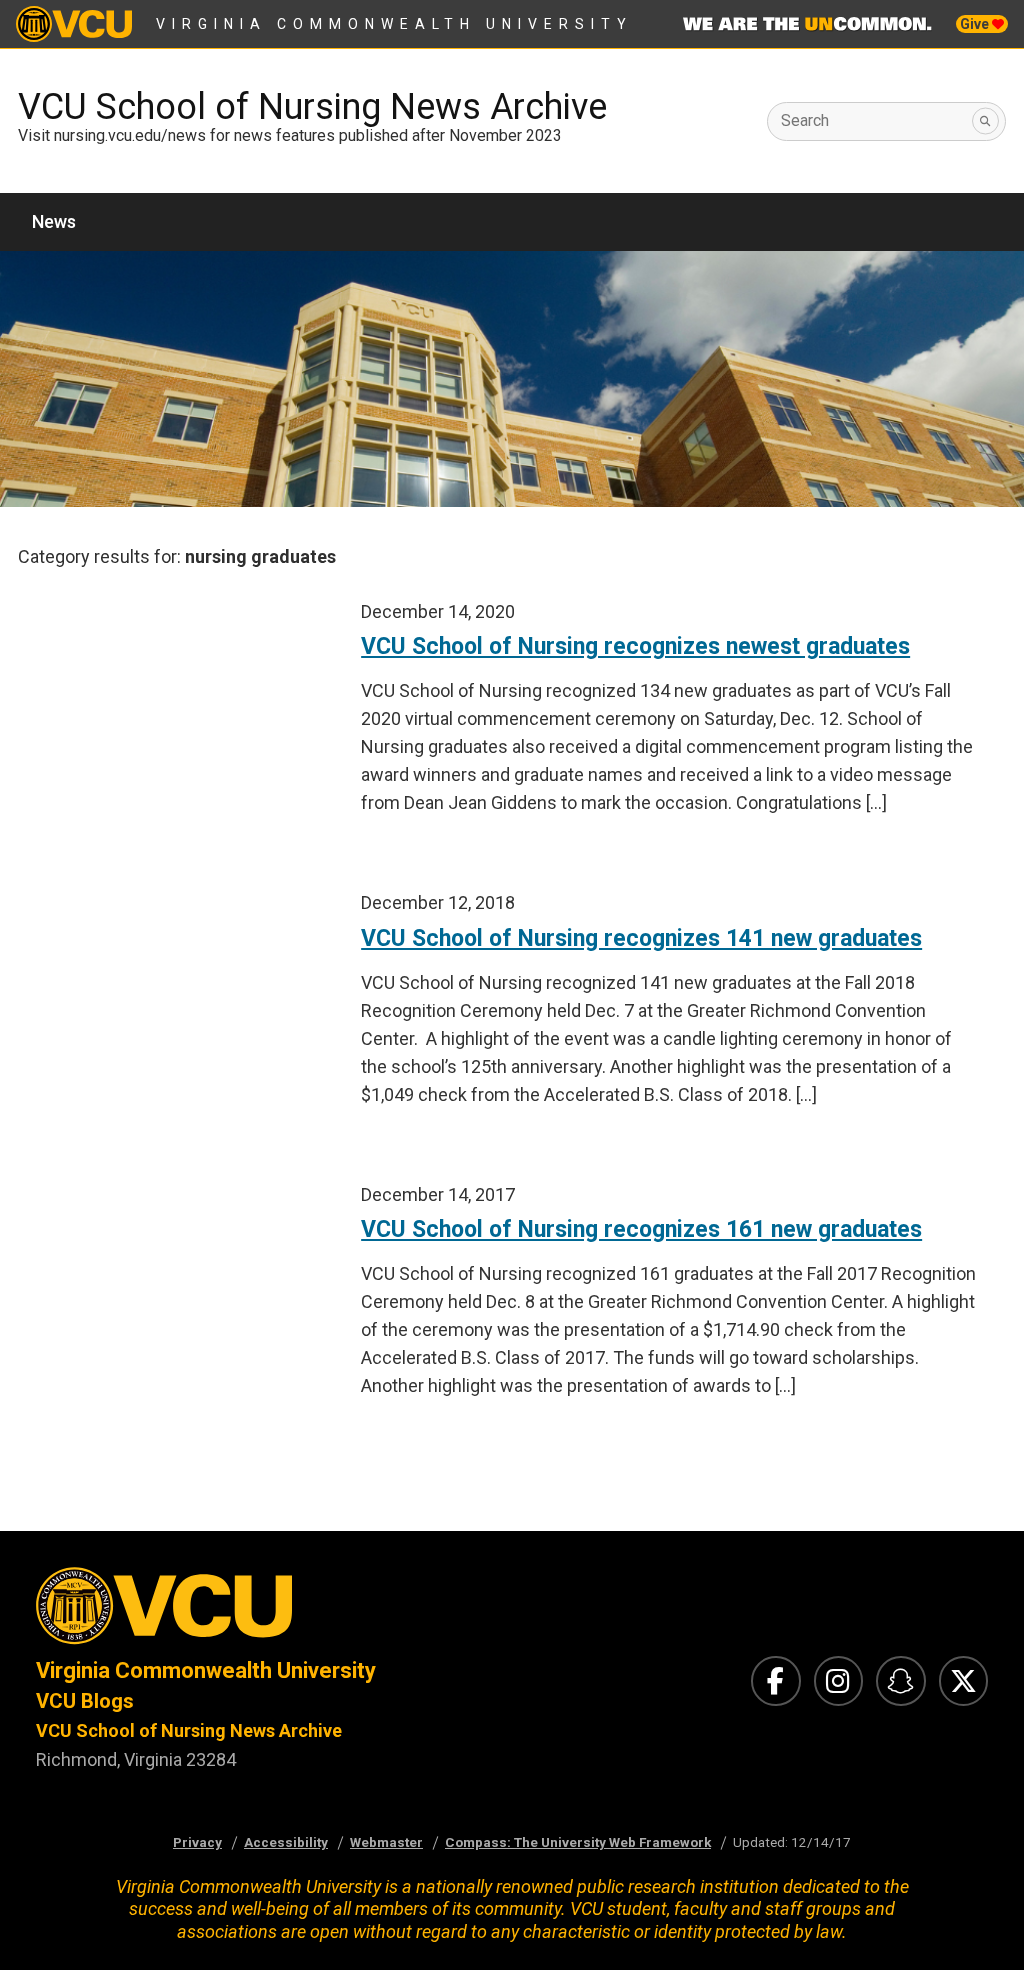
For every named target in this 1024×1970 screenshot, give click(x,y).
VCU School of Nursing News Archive (312, 107)
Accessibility (286, 1842)
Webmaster (386, 1842)
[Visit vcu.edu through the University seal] (256, 1611)
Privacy (197, 1842)
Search (805, 120)
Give (976, 24)
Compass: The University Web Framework (578, 1842)
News (54, 221)
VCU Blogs (85, 1701)
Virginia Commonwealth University (394, 24)
